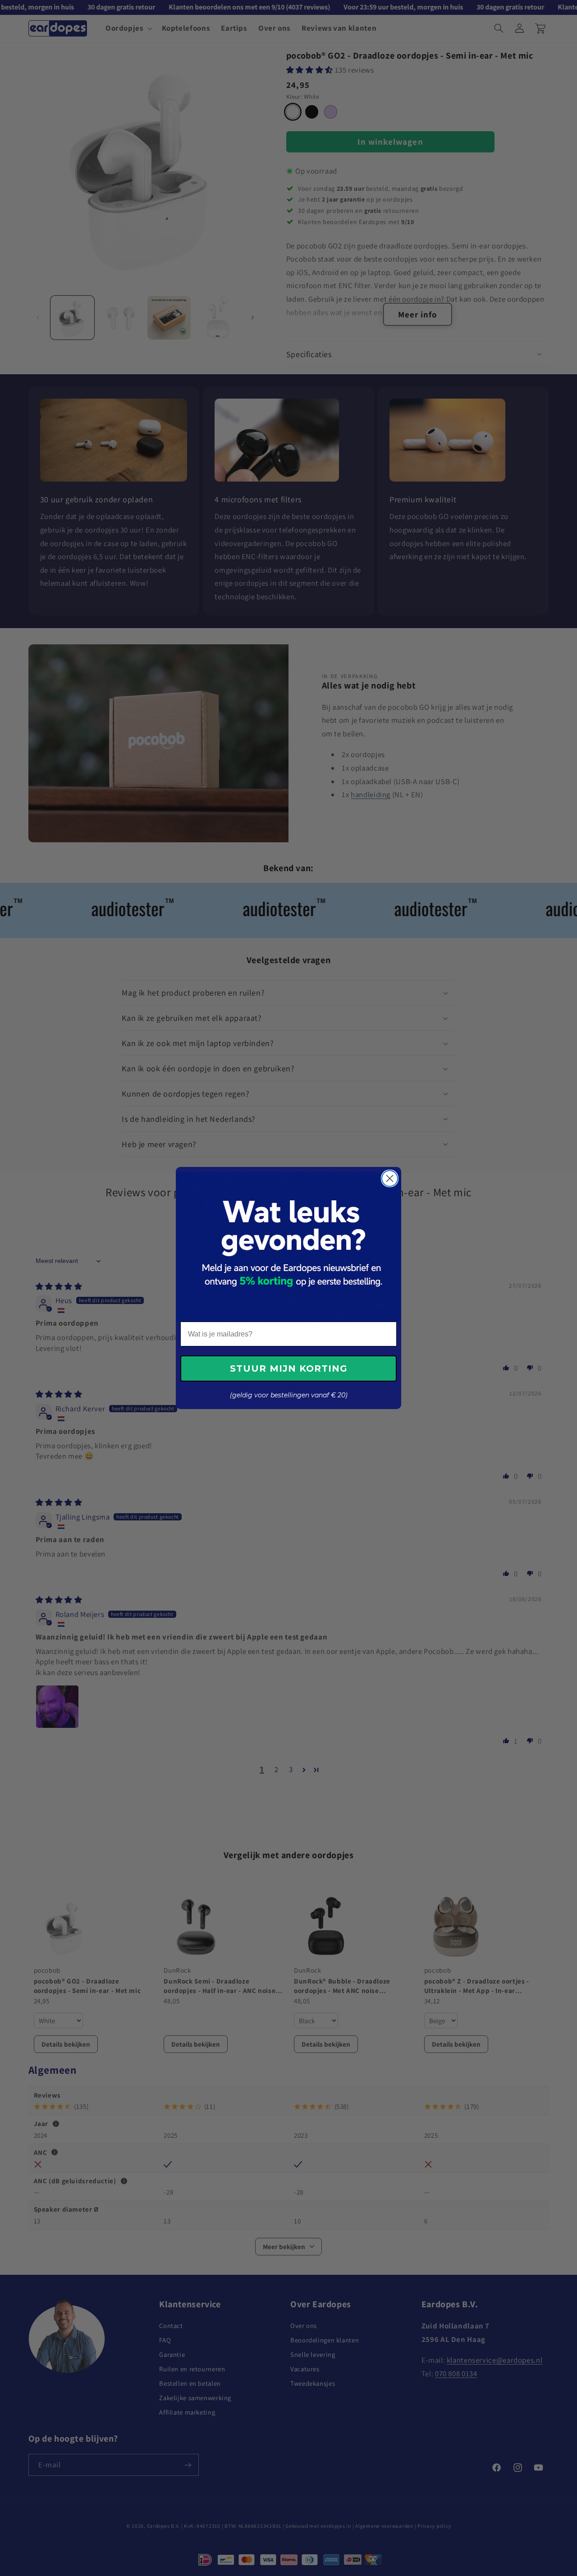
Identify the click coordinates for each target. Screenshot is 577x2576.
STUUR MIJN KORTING (289, 1368)
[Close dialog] (390, 1178)
